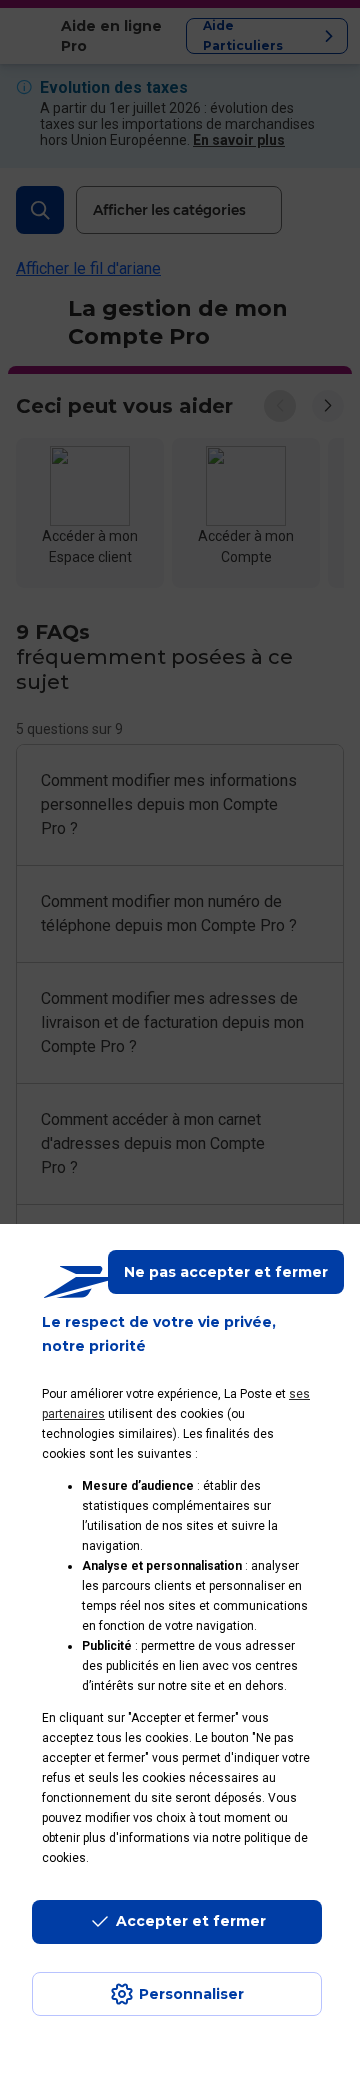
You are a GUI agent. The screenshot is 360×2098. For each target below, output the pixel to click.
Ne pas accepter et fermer (226, 1272)
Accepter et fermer (191, 1921)
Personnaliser (191, 1994)
